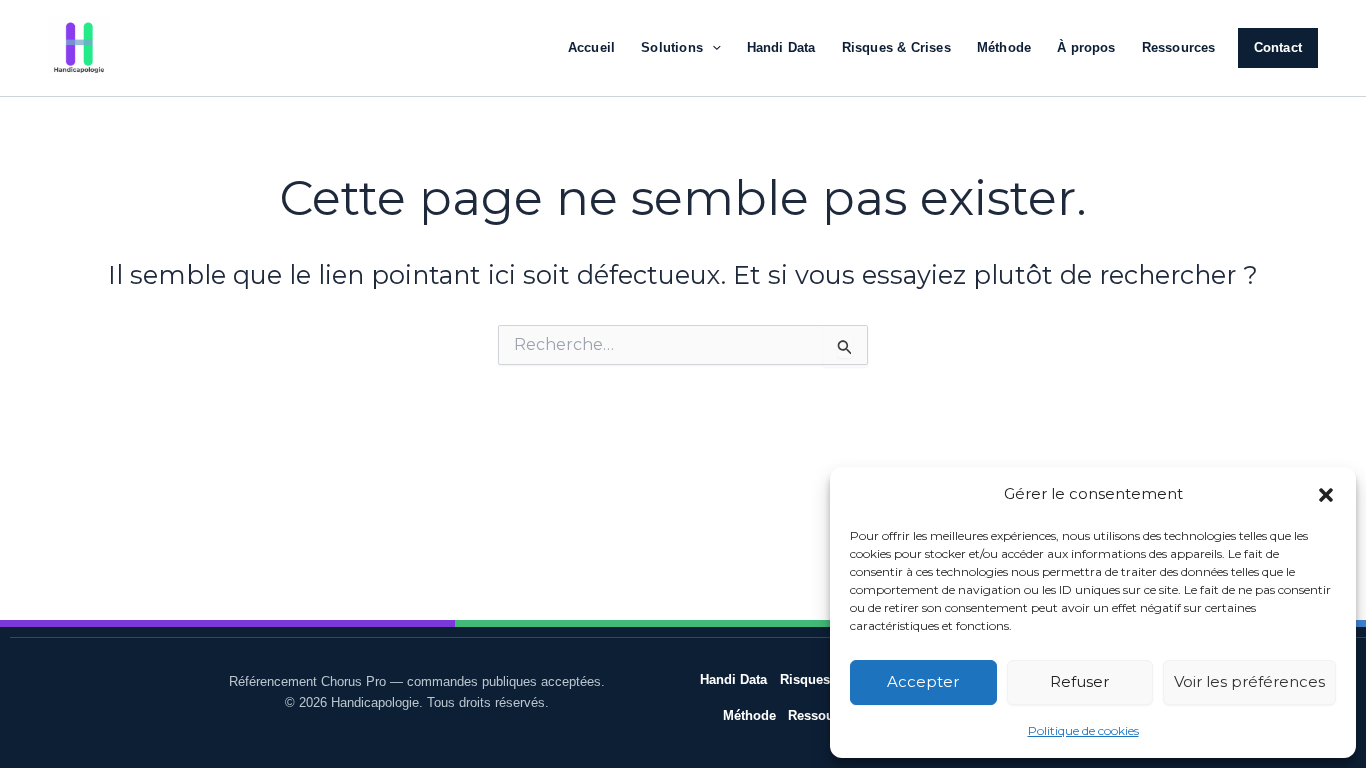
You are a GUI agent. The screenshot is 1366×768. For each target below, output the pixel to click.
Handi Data (781, 47)
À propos (1086, 47)
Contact (1278, 47)
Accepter (923, 681)
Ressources (1179, 47)
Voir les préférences (1249, 681)
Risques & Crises (896, 47)
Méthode (1004, 47)
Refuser (1079, 681)
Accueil (591, 47)
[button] (1326, 495)
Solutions (672, 47)
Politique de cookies (1083, 730)
